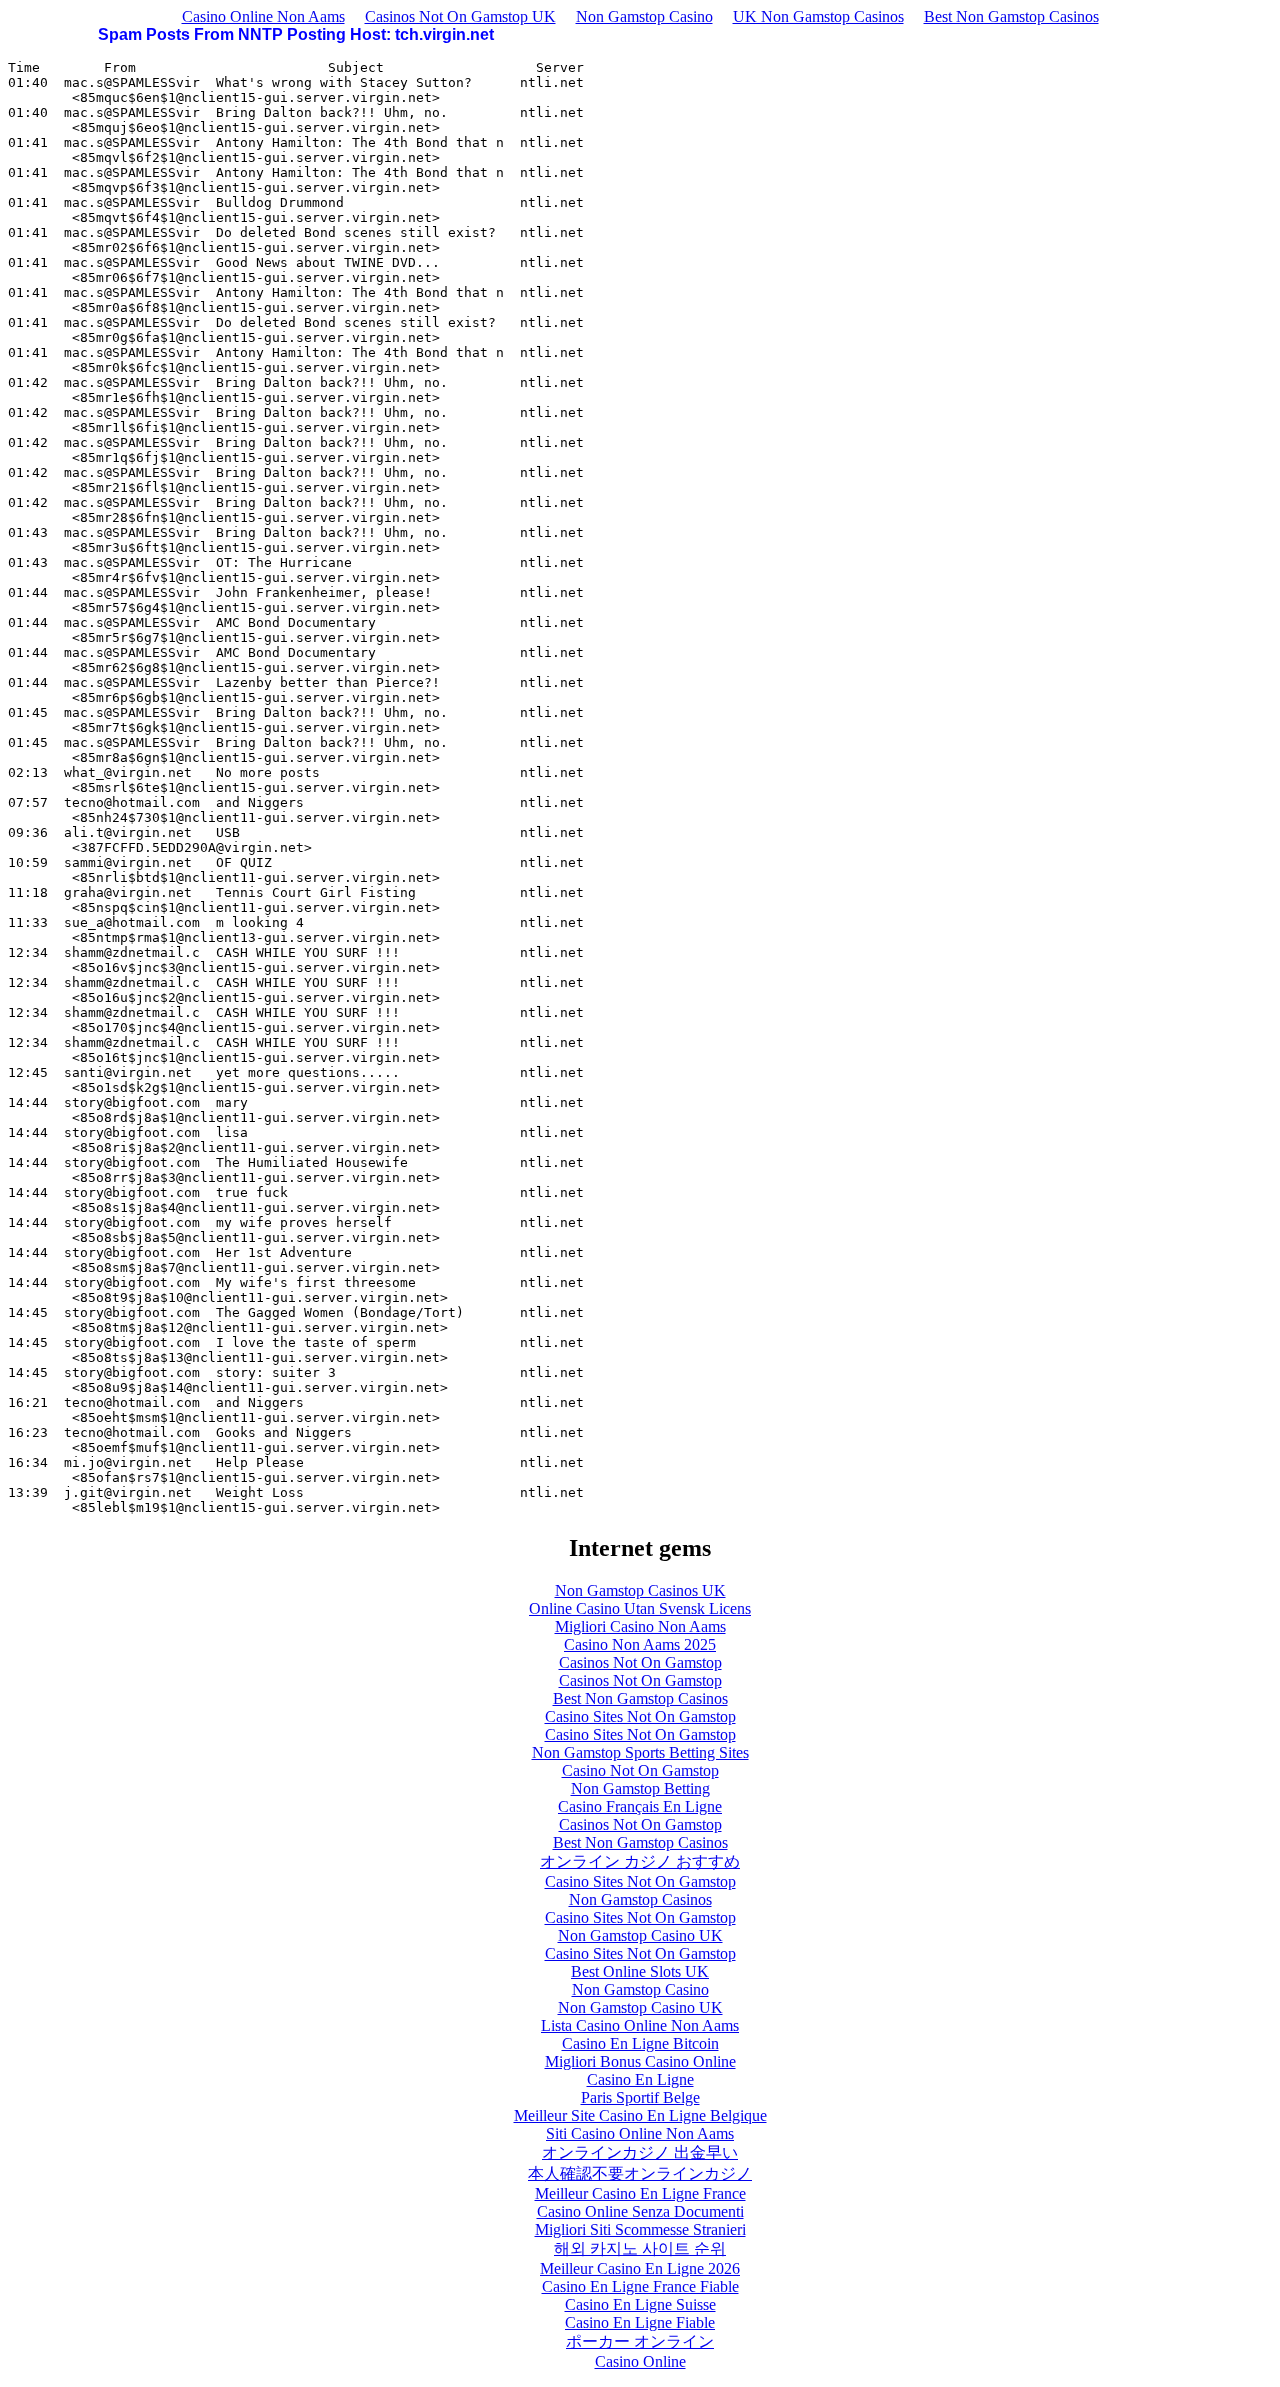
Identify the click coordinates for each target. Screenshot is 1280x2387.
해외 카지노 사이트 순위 (640, 2248)
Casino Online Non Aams (263, 16)
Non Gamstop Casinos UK (640, 1590)
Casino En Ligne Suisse (640, 2304)
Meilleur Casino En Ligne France (640, 2193)
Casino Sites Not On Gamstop (640, 1716)
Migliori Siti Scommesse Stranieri (640, 2229)
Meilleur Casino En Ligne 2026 (640, 2268)
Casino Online (640, 2361)
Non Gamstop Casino (644, 16)
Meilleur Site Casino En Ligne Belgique (640, 2115)
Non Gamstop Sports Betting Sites (640, 1752)
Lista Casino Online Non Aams (640, 2025)
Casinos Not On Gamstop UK (460, 16)
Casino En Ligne (640, 2079)
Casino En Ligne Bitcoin (640, 2043)
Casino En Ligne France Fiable (640, 2286)
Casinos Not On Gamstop (640, 1662)
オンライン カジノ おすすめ (640, 1861)
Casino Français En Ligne (640, 1806)
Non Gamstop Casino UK (640, 1935)
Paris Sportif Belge (640, 2097)
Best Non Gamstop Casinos (1011, 16)
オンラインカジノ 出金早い (640, 2152)
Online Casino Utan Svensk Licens (640, 1608)
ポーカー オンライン (640, 2341)
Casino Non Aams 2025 (640, 1644)
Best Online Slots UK (640, 1971)
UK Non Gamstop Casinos (818, 16)
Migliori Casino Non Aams (640, 1626)
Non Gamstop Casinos (640, 1899)
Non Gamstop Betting (640, 1788)
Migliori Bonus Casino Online (640, 2061)
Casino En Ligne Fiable (640, 2322)
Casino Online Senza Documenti (640, 2211)
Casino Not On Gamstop (640, 1770)
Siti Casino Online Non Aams (640, 2133)
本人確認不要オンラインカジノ (640, 2173)
